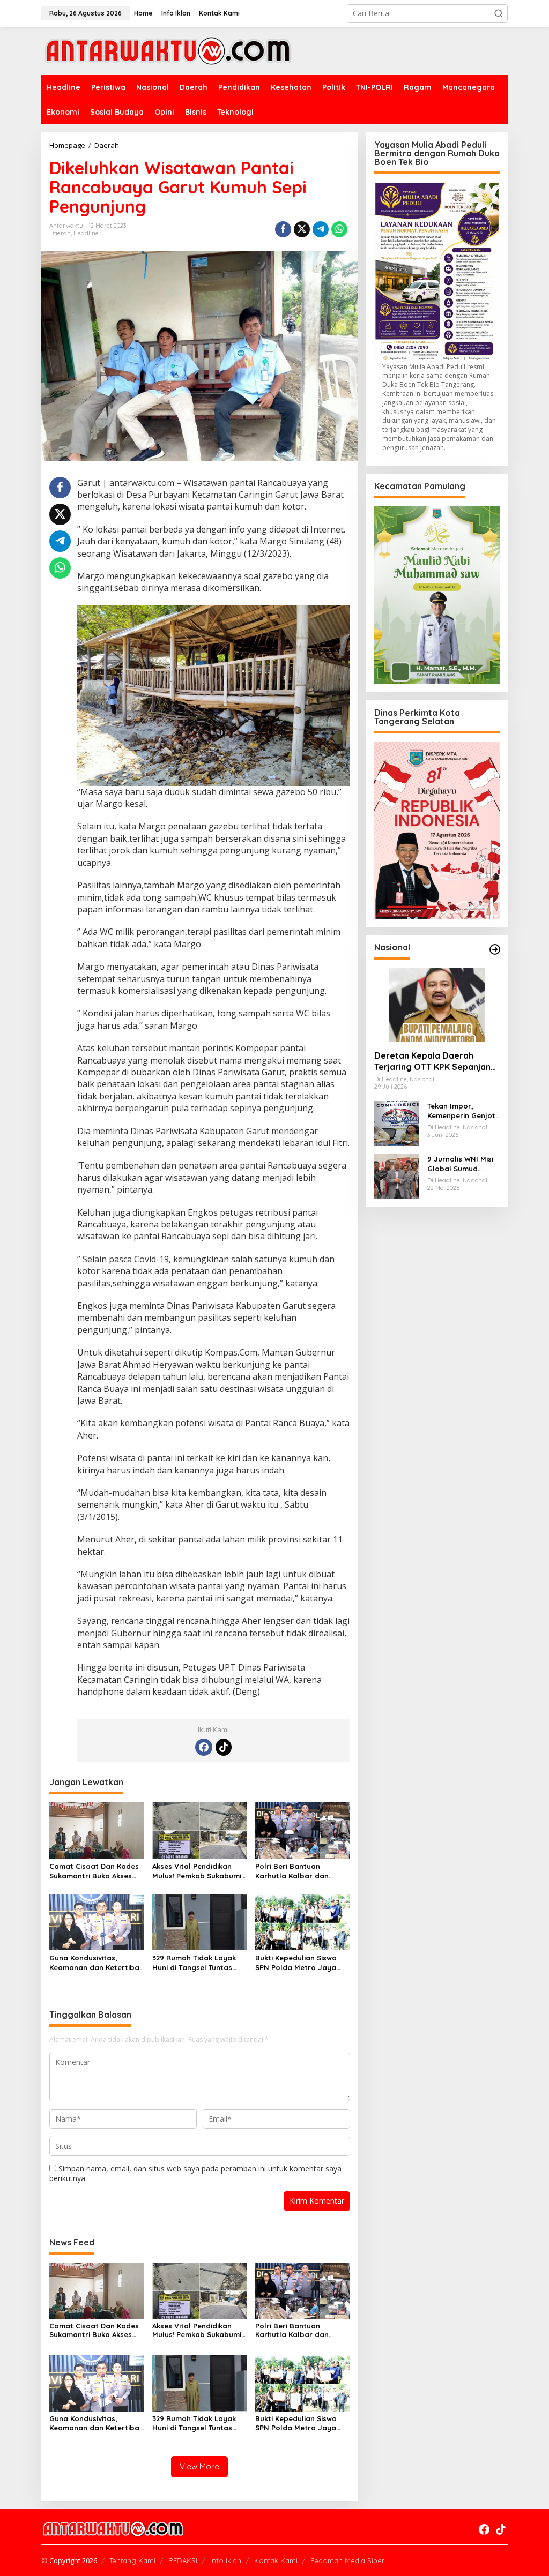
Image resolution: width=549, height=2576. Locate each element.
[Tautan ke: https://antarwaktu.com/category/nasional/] (495, 949)
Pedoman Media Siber (347, 2560)
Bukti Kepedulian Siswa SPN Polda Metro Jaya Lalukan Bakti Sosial (296, 1963)
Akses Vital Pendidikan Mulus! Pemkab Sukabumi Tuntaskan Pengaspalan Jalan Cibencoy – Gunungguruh (197, 1871)
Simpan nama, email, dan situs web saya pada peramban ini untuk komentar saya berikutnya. (195, 2173)
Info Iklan (226, 2560)
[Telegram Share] (321, 229)
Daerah (60, 233)
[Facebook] (204, 1747)
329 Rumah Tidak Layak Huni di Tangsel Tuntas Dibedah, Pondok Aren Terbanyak (194, 1963)
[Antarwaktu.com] (168, 50)
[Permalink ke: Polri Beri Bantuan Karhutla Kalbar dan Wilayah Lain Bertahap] (303, 1830)
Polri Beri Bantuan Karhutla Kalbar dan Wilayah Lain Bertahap (296, 1871)
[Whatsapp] (339, 229)
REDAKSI (183, 2560)
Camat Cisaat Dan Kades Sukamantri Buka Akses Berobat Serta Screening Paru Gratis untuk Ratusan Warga (94, 1871)
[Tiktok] (224, 1747)
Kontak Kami (276, 2560)
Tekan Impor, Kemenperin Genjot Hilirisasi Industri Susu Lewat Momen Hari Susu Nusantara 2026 (461, 1111)
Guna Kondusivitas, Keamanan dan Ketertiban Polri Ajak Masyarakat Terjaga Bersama (97, 1963)
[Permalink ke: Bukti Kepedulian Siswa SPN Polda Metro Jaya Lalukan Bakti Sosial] (303, 1921)
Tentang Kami (132, 2560)
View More (199, 2466)
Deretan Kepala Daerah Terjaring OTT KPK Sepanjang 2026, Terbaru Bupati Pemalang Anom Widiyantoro (436, 1061)
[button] (499, 13)
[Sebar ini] (283, 229)
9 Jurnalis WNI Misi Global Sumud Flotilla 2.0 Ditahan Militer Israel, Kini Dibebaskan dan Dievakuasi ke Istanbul (461, 1164)
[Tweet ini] (302, 229)
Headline (86, 233)
